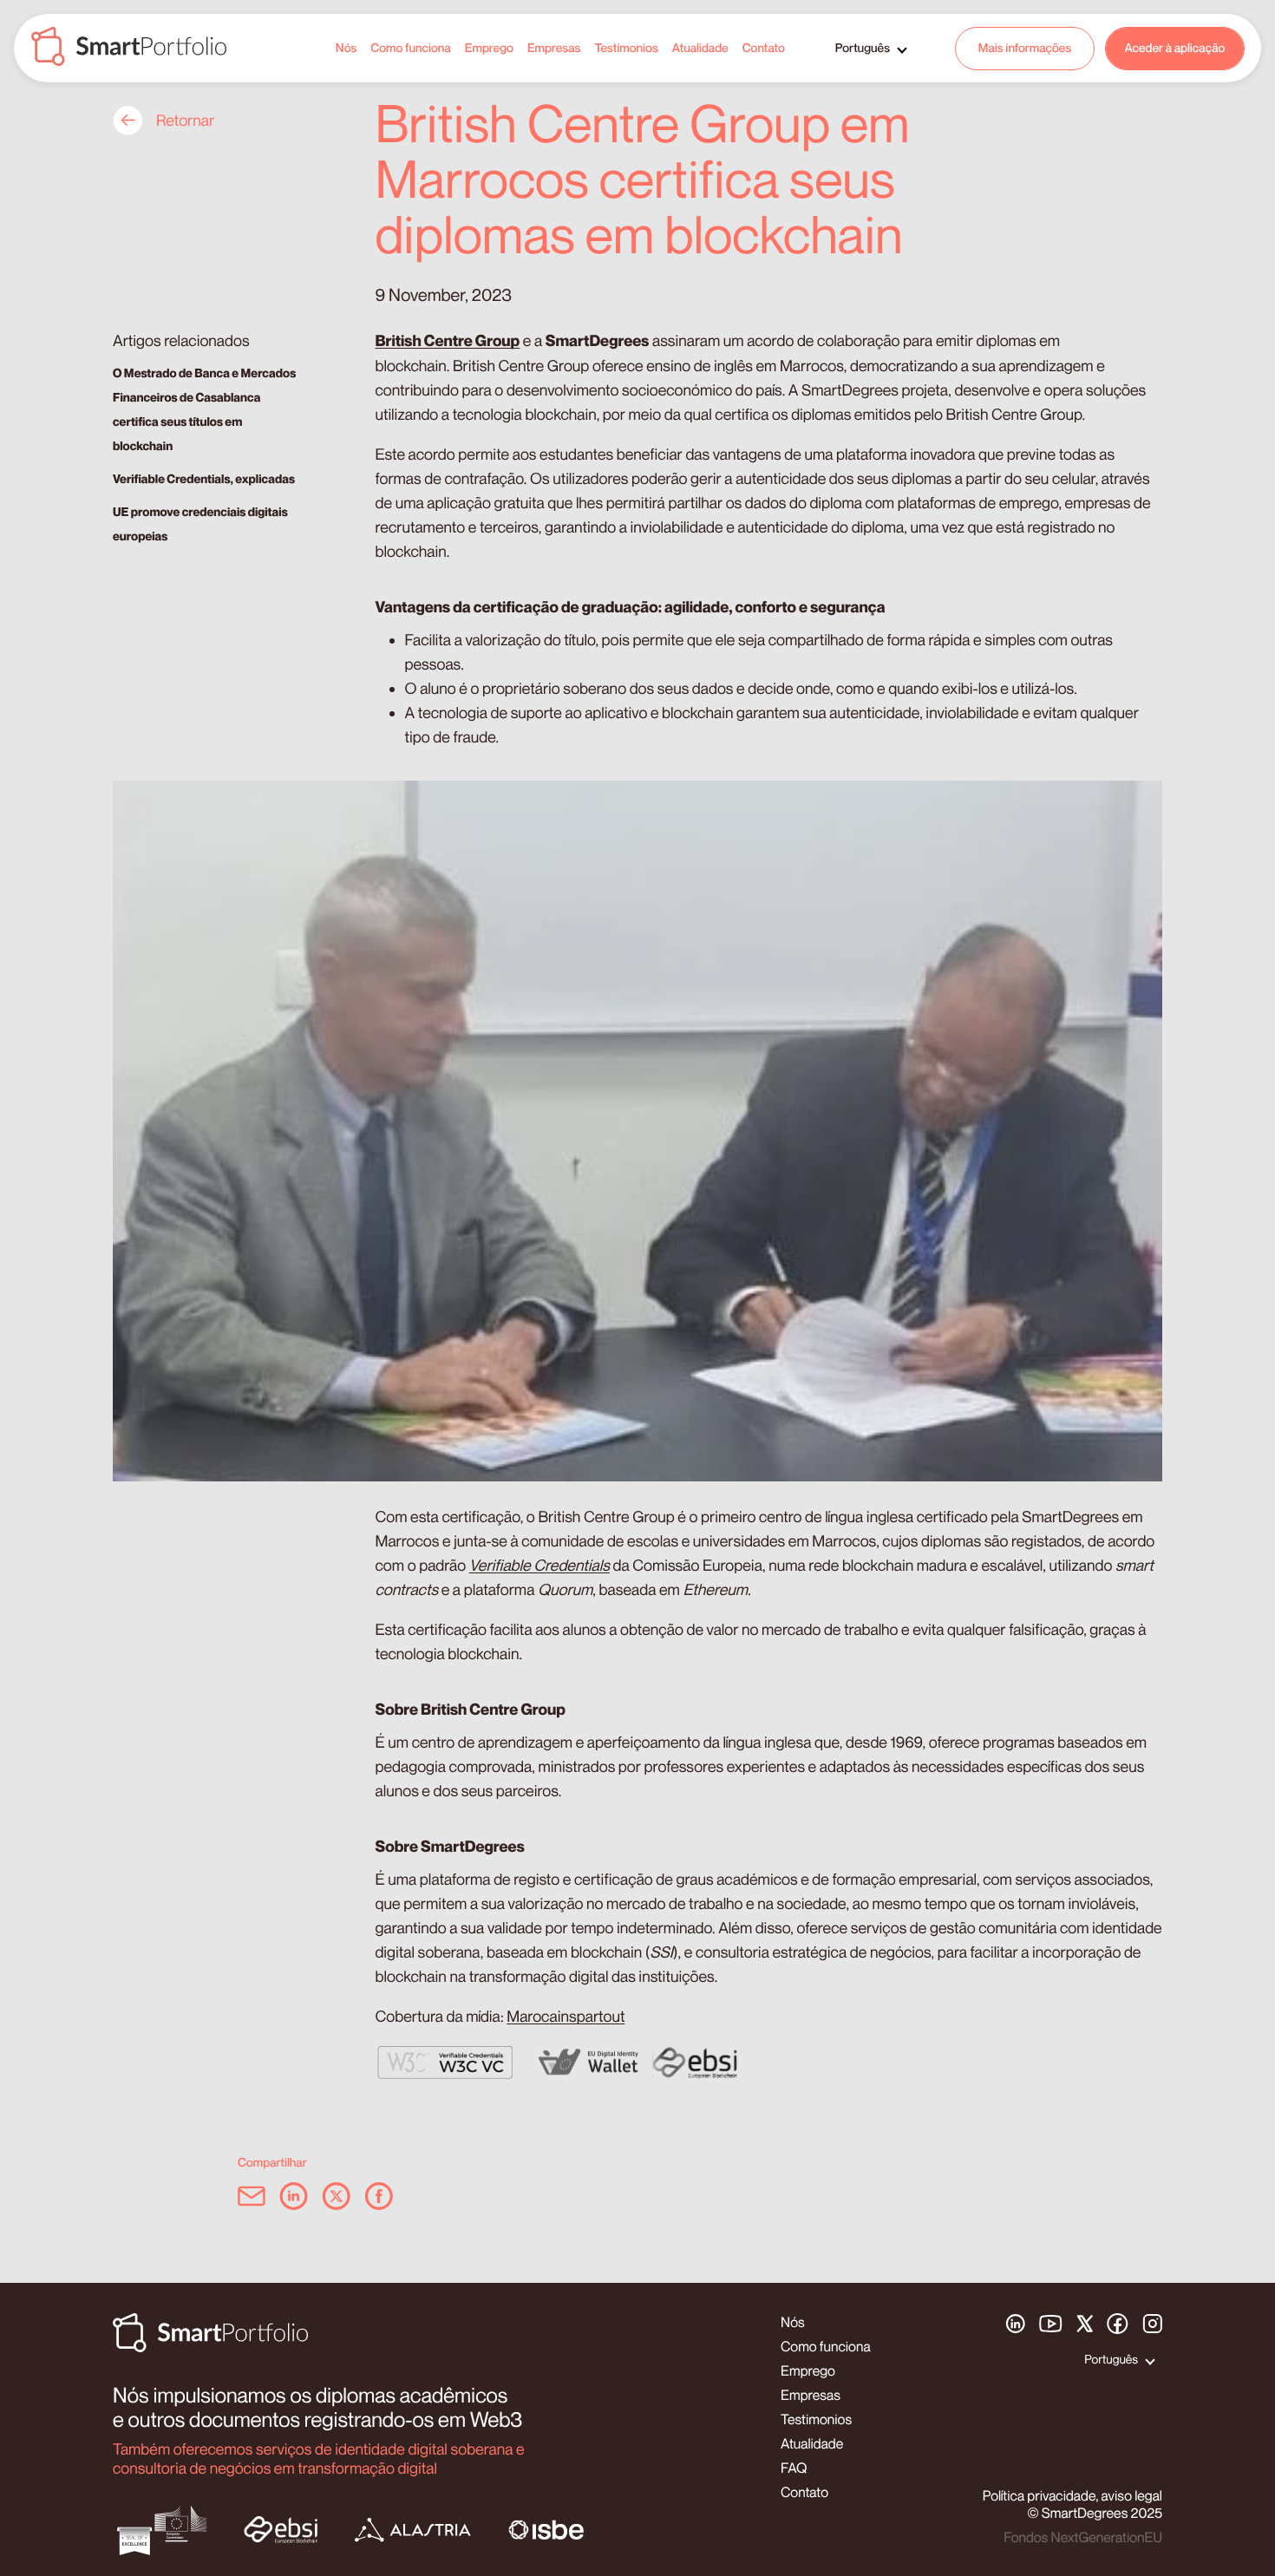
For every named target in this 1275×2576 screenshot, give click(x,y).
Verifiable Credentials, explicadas (204, 479)
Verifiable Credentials (539, 1566)
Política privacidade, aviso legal (1072, 2495)
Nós (347, 48)
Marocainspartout (566, 2017)
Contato (764, 48)
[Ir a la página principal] (129, 48)
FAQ (794, 2468)
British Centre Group (448, 341)
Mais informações (1025, 48)
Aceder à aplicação (1175, 48)
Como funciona (410, 48)
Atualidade (700, 48)
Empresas (554, 48)
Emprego (489, 48)
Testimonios (626, 48)
